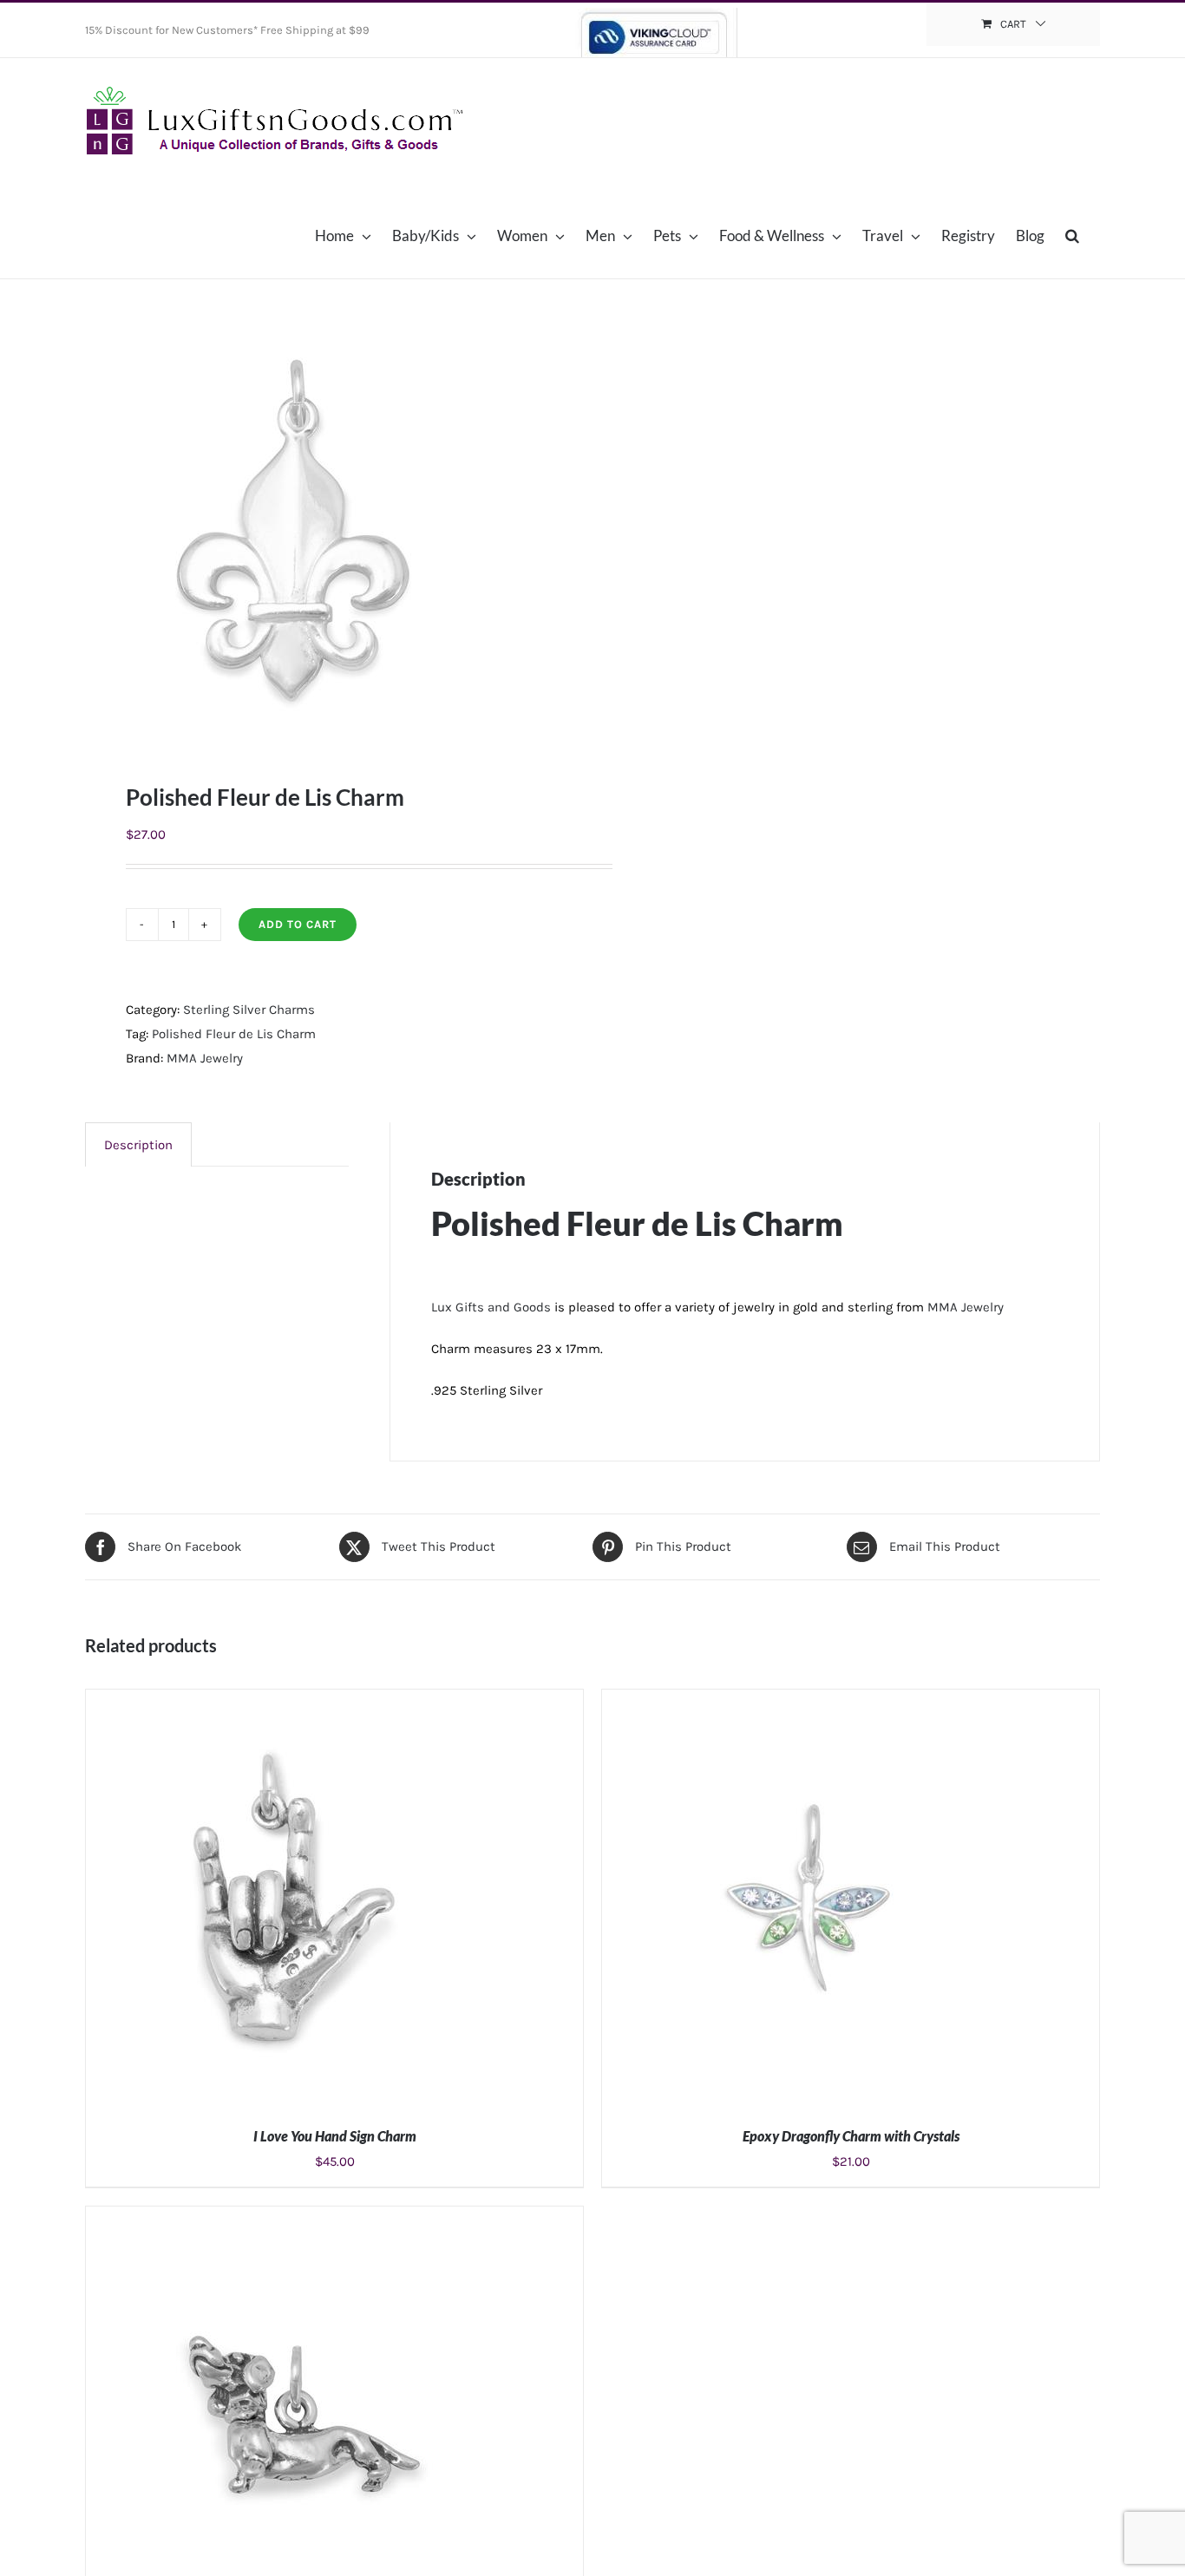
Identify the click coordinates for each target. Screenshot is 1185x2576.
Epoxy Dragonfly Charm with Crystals (851, 2136)
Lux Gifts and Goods (491, 1307)
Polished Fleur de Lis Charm (234, 1034)
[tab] (138, 1144)
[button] (1072, 235)
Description (138, 1145)
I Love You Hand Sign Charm (335, 2136)
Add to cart (298, 924)
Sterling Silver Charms (249, 1010)
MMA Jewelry (205, 1058)
